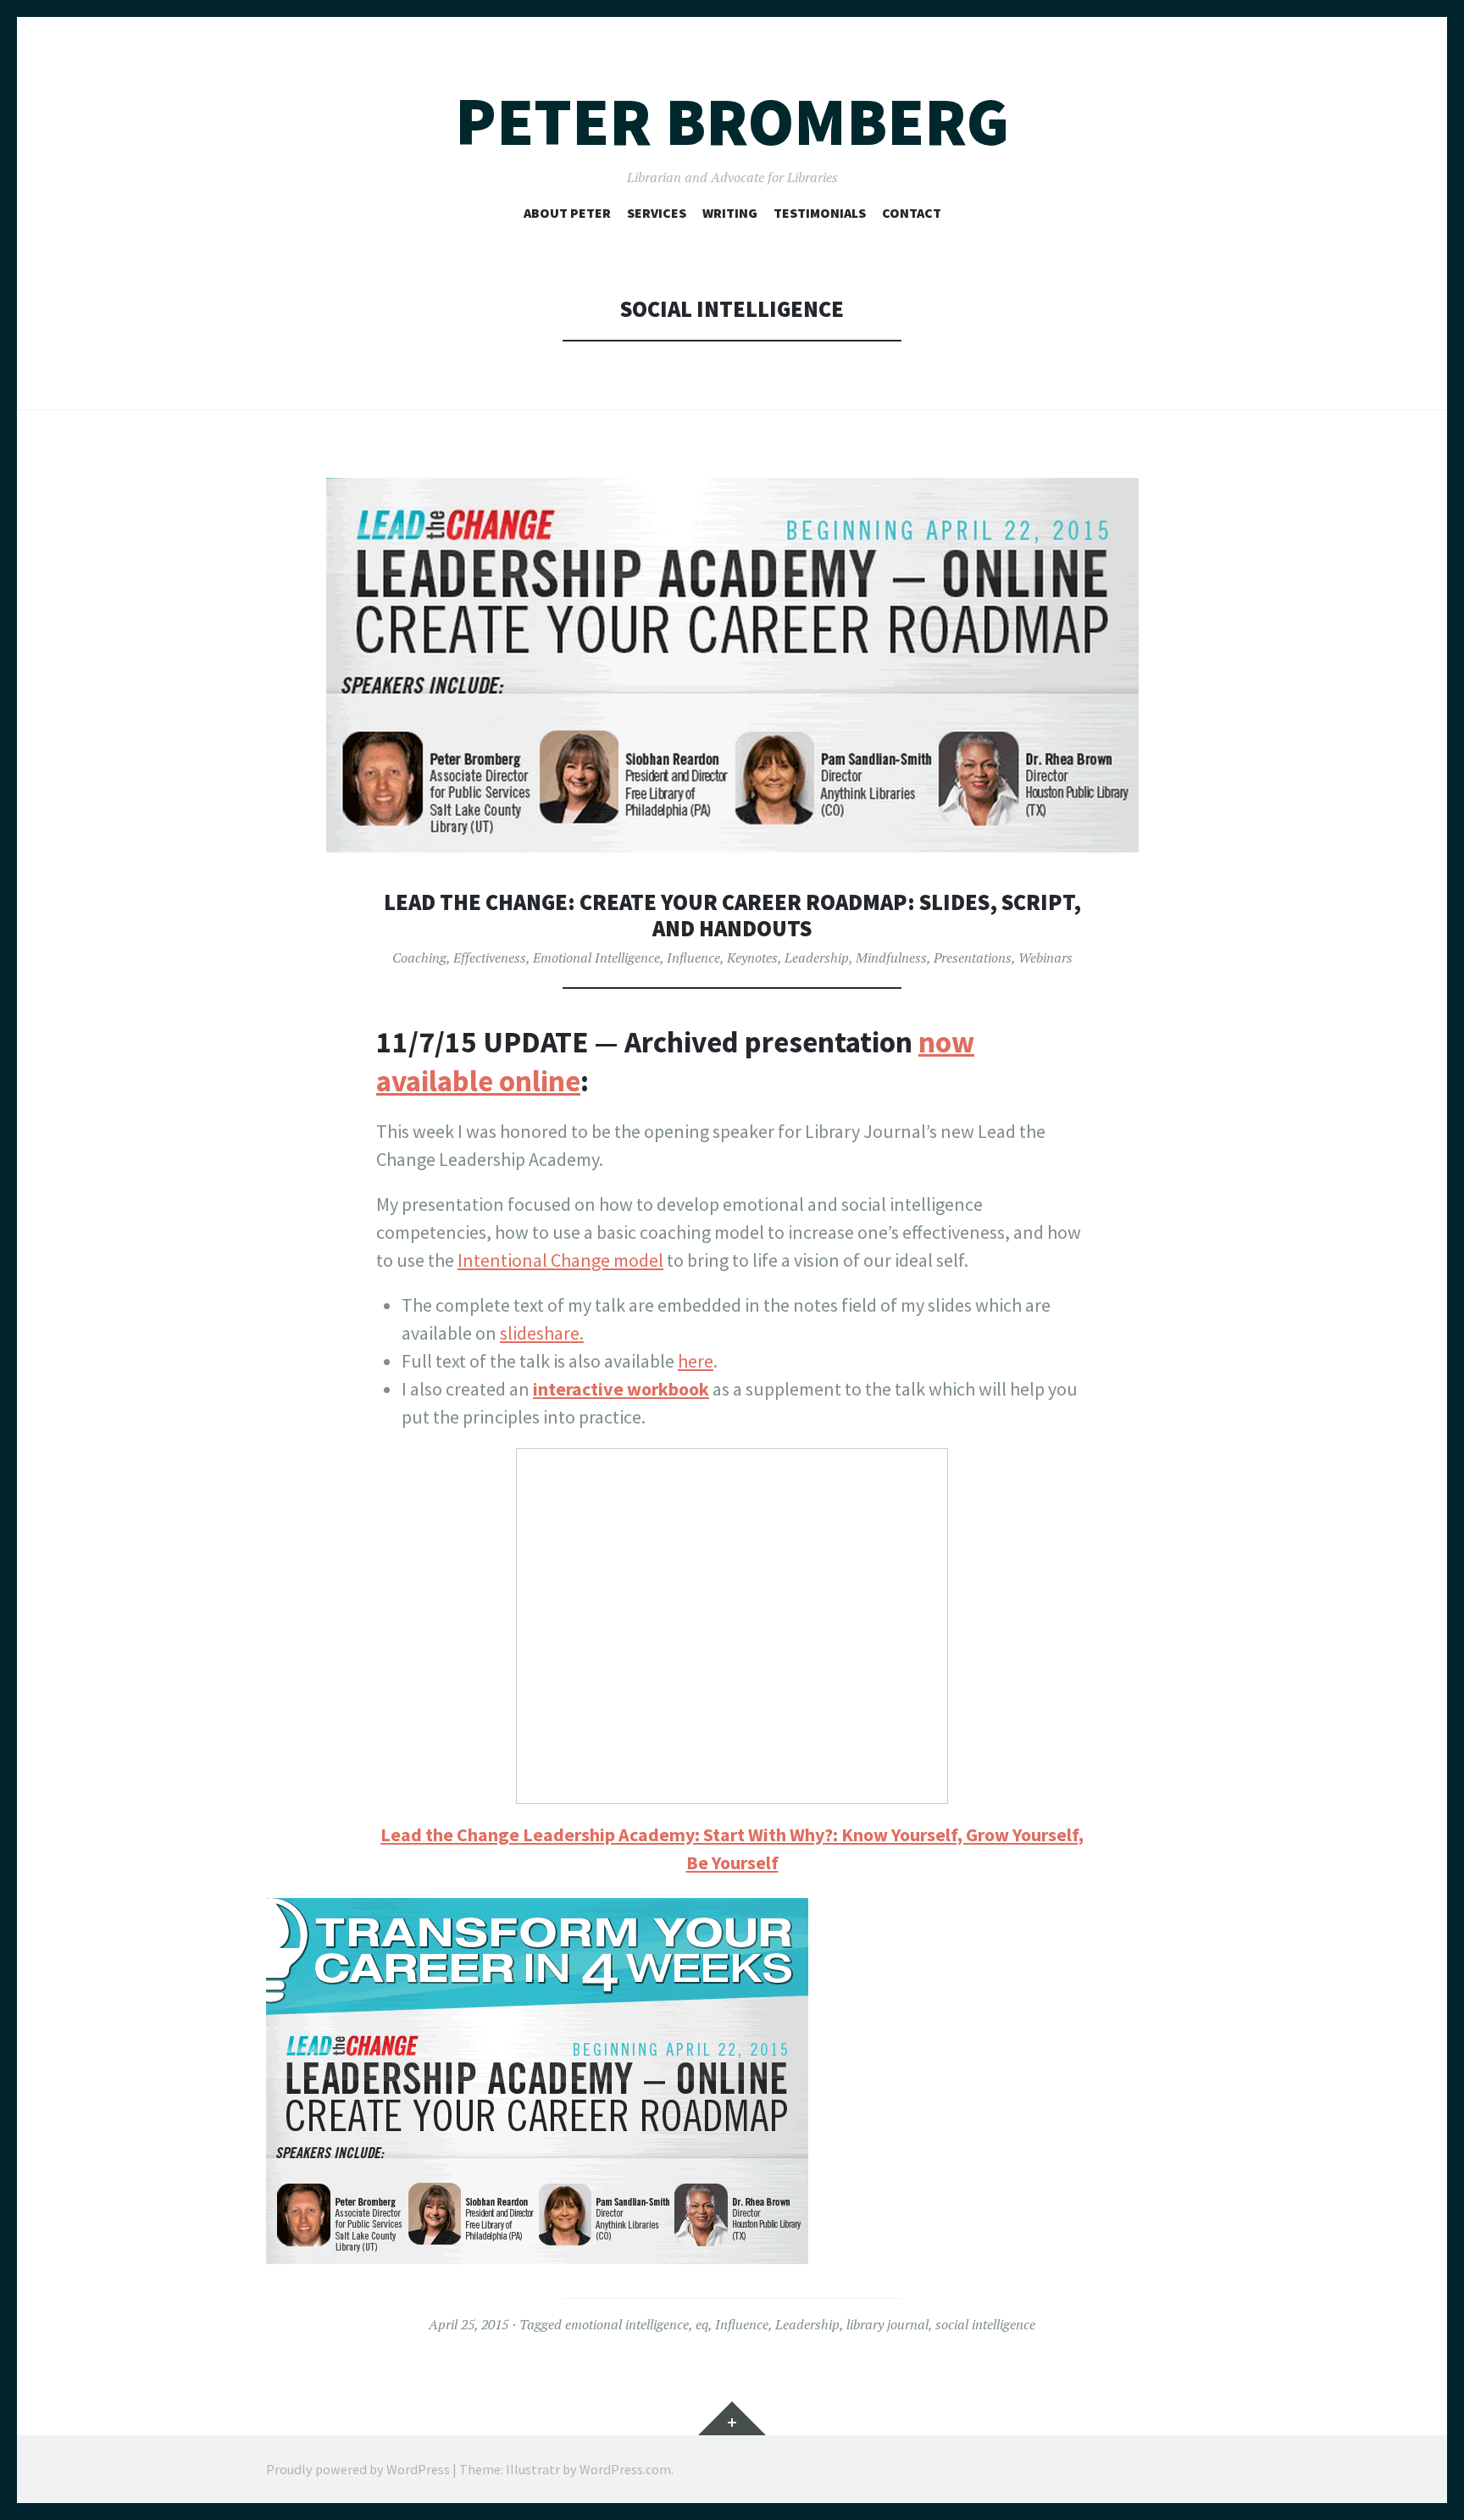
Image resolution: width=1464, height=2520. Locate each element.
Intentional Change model (560, 1260)
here (696, 1361)
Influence (693, 957)
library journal (887, 2324)
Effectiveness (490, 957)
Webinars (1045, 957)
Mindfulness (891, 957)
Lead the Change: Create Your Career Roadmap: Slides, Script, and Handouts (732, 916)
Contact (912, 213)
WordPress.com (625, 2469)
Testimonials (820, 213)
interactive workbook (621, 1389)
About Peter (567, 213)
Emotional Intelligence (596, 957)
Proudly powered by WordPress (358, 2469)
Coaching (419, 957)
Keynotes (752, 957)
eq (702, 2324)
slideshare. (542, 1333)
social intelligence (985, 2324)
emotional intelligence (627, 2324)
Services (657, 213)
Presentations (973, 957)
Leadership (817, 957)
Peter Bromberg (732, 122)
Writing (730, 213)
